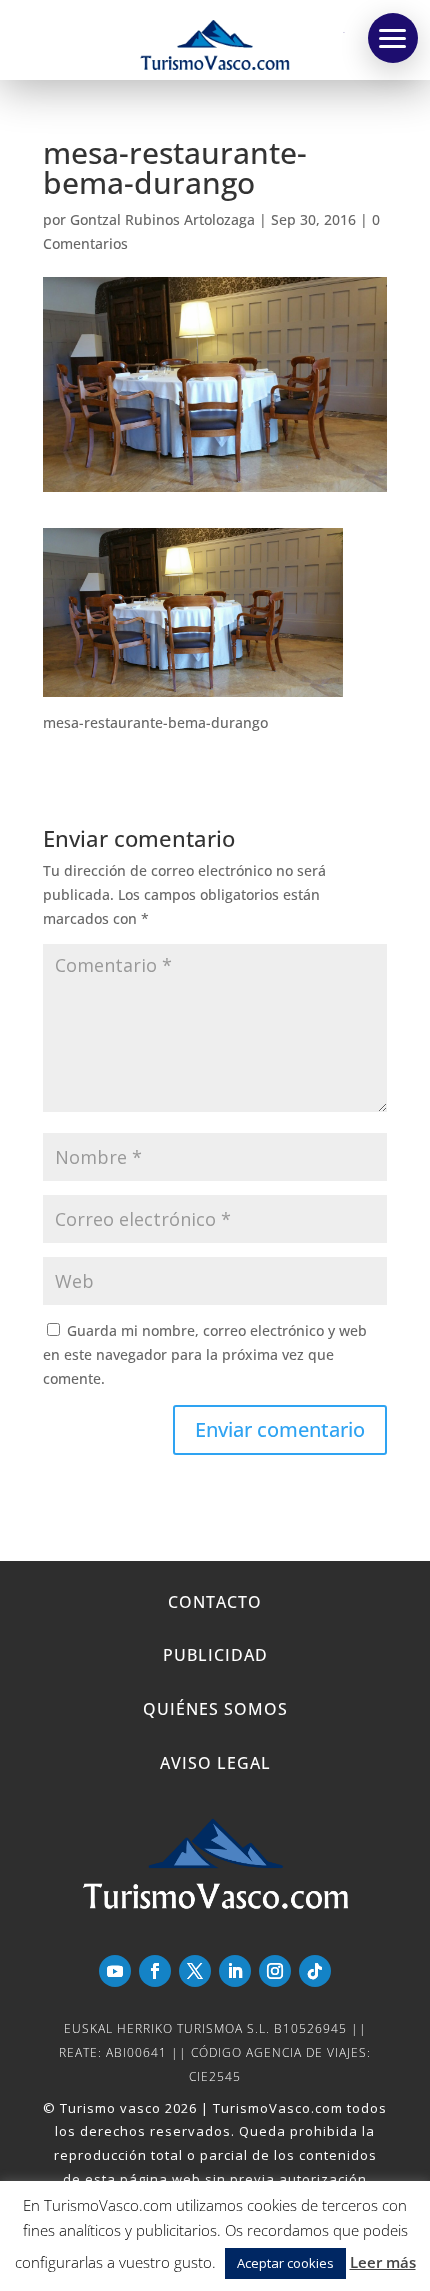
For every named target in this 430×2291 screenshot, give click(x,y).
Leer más (383, 2262)
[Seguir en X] (195, 1971)
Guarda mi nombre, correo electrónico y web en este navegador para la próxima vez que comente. (205, 1354)
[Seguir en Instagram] (275, 1971)
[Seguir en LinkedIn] (235, 1971)
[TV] (393, 38)
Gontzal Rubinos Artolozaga (162, 219)
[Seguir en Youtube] (115, 1971)
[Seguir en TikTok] (315, 1971)
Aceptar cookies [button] (285, 2263)
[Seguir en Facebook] (155, 1971)
